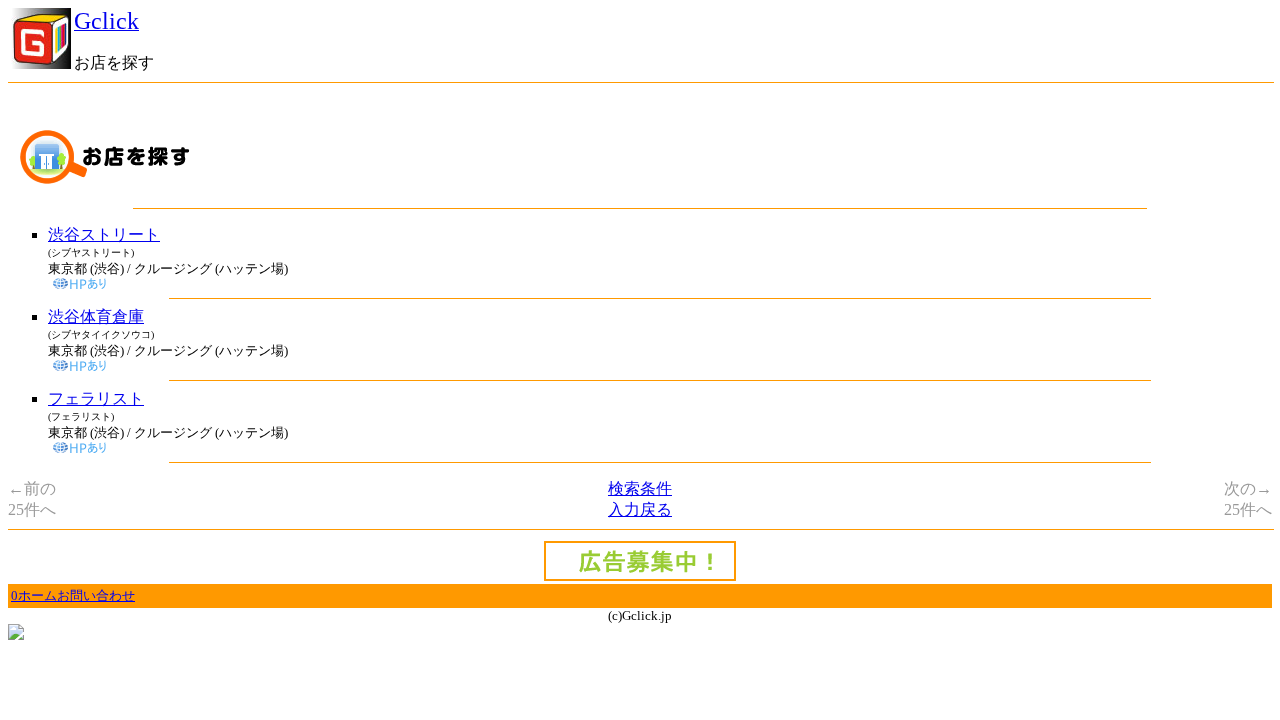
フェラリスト (96, 398)
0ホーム (34, 595)
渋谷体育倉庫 (96, 316)
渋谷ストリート (104, 234)
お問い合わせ (96, 595)
